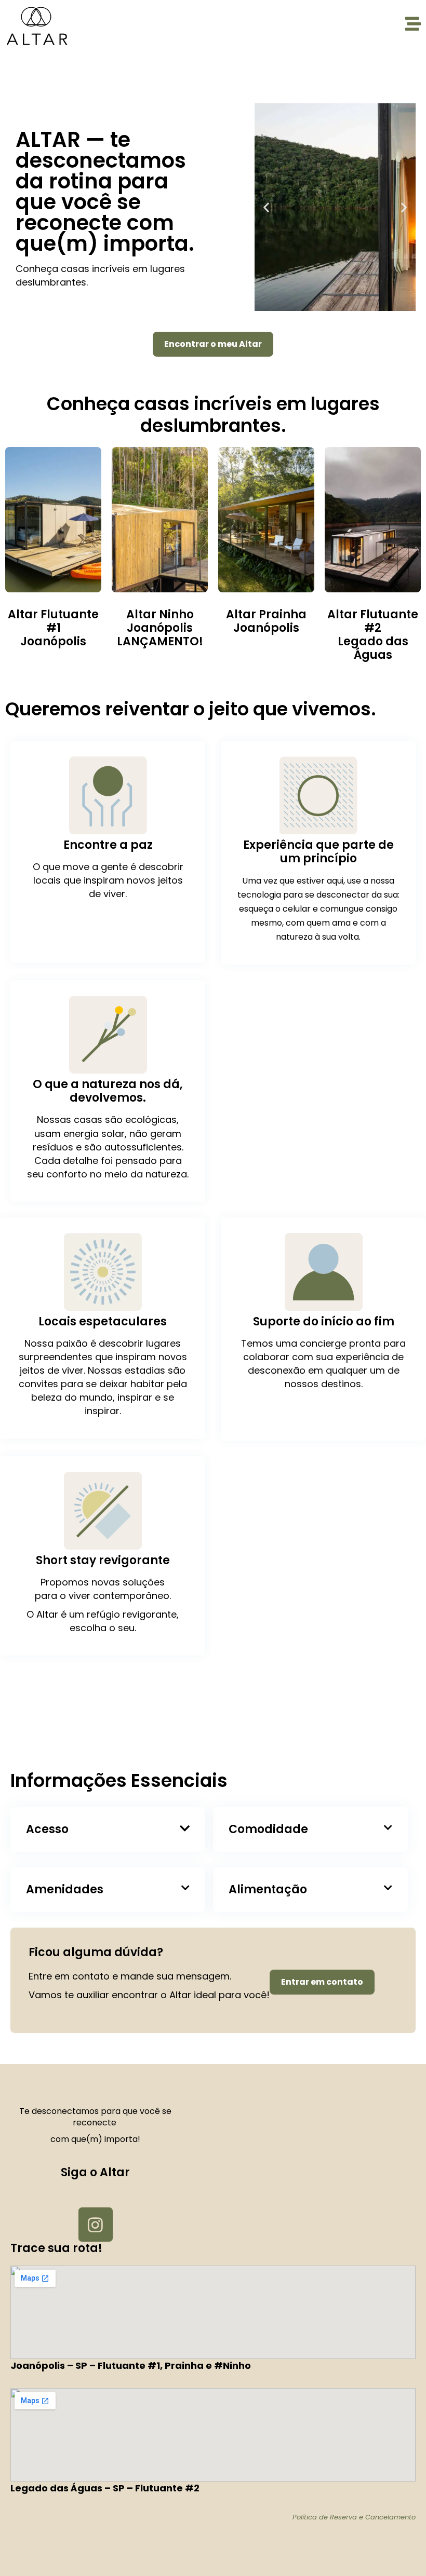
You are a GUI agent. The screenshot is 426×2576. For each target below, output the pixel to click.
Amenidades (65, 1889)
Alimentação (268, 1889)
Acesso (47, 1829)
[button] (266, 207)
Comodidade (268, 1829)
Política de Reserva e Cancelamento (354, 2517)
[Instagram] (96, 2225)
